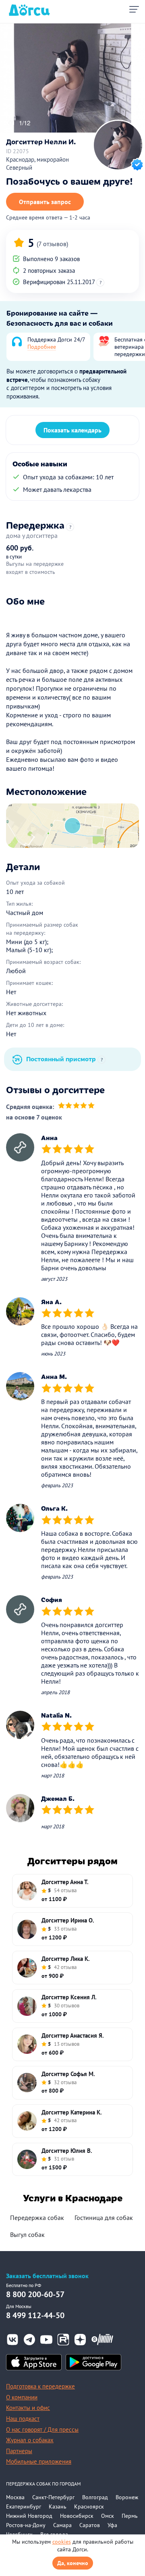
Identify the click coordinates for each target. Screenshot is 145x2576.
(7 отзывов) (52, 244)
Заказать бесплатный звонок (47, 2276)
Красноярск (89, 2506)
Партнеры (19, 2451)
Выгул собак (27, 2235)
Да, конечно (73, 2563)
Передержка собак (37, 2218)
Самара (62, 2525)
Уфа (112, 2525)
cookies (62, 2542)
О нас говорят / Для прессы (42, 2429)
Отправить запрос (45, 202)
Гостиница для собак (104, 2218)
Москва (15, 2497)
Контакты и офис (28, 2408)
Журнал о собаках (30, 2440)
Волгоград (95, 2497)
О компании (22, 2397)
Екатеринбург (24, 2506)
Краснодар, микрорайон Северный (37, 164)
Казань (58, 2506)
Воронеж (127, 2497)
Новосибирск (77, 2516)
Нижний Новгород (29, 2516)
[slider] (76, 1107)
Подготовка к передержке (40, 2386)
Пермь (130, 2516)
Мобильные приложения (39, 2461)
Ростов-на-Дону (26, 2525)
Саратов (90, 2525)
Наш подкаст (23, 2419)
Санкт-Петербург (53, 2497)
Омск (108, 2516)
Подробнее (42, 347)
